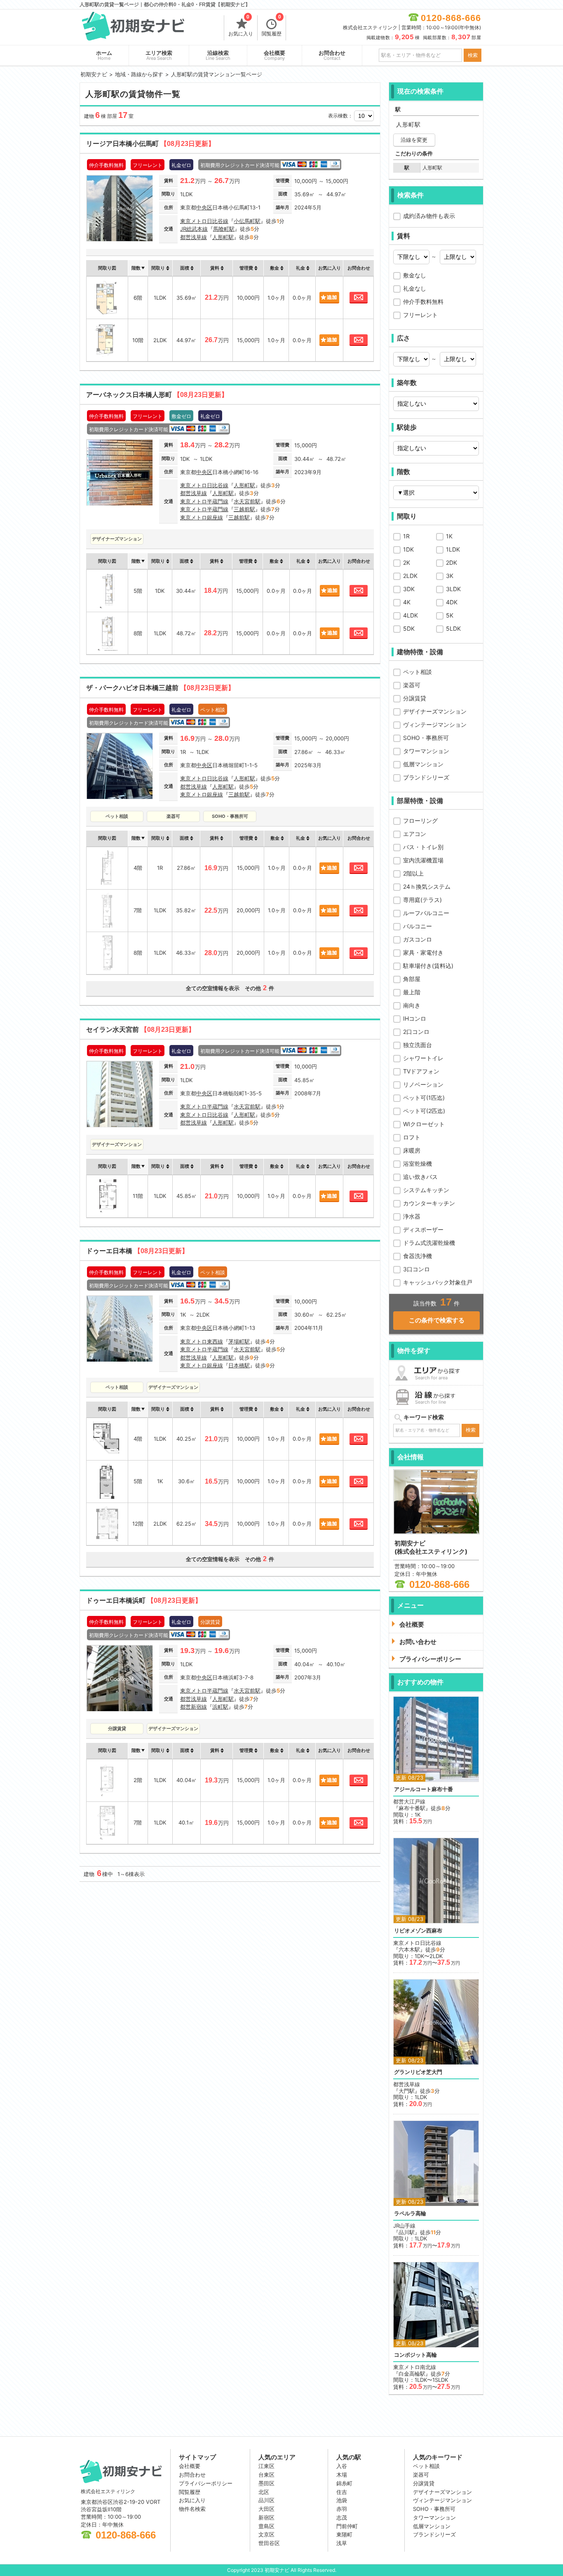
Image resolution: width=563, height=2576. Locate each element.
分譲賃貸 (415, 698)
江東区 (266, 2466)
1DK (408, 549)
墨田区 (266, 2483)
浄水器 (412, 1216)
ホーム (104, 55)
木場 (342, 2475)
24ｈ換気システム (427, 886)
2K (407, 562)
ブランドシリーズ (426, 777)
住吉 (342, 2492)
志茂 (342, 2517)
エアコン (415, 834)
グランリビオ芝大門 (418, 2072)
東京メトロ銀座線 (202, 517)
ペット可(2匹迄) (424, 1111)
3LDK (453, 589)
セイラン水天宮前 (141, 1030)
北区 (264, 2492)
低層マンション (423, 764)
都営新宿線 (194, 1707)
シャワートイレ (423, 1058)
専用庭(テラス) (422, 900)
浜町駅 (220, 1707)
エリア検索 (159, 55)
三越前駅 (244, 509)
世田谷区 (269, 2543)
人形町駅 (223, 237)
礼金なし (415, 288)
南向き (412, 1005)
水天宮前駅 (247, 501)
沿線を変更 (414, 140)
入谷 (342, 2466)
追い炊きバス (420, 1177)
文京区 (266, 2534)
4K (407, 602)
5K (450, 615)
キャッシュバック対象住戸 (438, 1282)
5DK (409, 628)
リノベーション (423, 1084)
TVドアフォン (421, 1071)
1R (406, 536)
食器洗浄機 (418, 1256)
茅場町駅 (239, 1341)
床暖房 (412, 1150)
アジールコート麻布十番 (423, 1789)
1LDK (453, 549)
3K (450, 576)
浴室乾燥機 (418, 1164)
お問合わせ (332, 55)
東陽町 (344, 2534)
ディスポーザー (423, 1229)
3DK (409, 589)
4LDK (411, 615)
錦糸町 (344, 2483)
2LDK (410, 576)
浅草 (342, 2543)
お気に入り (241, 26)
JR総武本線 (194, 229)
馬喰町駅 (224, 229)
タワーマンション (426, 751)
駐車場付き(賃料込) (428, 966)
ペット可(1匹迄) (424, 1098)
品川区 (266, 2500)
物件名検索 (192, 2509)
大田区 (266, 2509)
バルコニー (418, 926)
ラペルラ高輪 (410, 2213)
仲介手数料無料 (423, 302)
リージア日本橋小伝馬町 (150, 144)
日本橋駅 (239, 1365)
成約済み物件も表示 (429, 216)
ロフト (412, 1137)
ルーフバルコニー (426, 913)
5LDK (453, 628)
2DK (452, 562)
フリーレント (420, 315)
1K (449, 536)
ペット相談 (418, 672)
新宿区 (266, 2517)
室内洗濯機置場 (423, 860)
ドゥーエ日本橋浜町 (144, 1600)
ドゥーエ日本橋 (137, 1251)
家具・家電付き (423, 952)
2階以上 (413, 873)
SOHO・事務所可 (426, 738)
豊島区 (266, 2526)
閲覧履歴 (272, 26)
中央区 (204, 207)
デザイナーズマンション (435, 711)
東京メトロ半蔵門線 (204, 501)
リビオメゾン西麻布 (418, 1931)
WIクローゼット (424, 1124)
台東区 (266, 2475)
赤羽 (342, 2509)
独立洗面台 (418, 1045)
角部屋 (412, 979)
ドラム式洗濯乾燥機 (429, 1243)
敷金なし (415, 275)
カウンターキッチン (429, 1203)
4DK (452, 602)
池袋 (342, 2500)
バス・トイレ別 (423, 847)
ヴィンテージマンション (435, 724)
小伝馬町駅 (247, 221)
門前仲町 (347, 2526)
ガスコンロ (418, 939)
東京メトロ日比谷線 (204, 221)
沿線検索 (218, 55)
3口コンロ (416, 1269)
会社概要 (274, 55)
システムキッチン (426, 1190)
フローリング (420, 821)
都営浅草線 (194, 237)
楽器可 (412, 685)
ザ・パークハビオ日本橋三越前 (160, 688)
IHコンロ (415, 1018)
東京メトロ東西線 (202, 1341)
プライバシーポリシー (206, 2483)
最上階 (412, 992)
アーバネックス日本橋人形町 (157, 395)
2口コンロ (416, 1032)
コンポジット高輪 (415, 2355)
